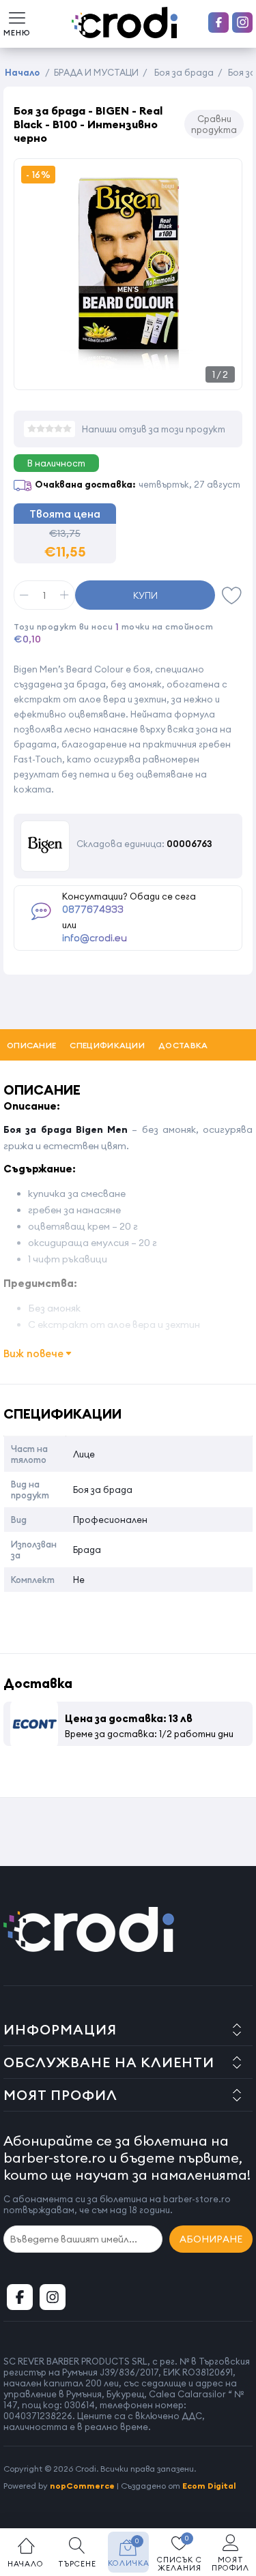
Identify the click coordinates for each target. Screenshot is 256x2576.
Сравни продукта (214, 124)
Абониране (211, 2239)
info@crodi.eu (95, 938)
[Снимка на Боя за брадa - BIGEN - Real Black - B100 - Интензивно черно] (128, 375)
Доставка (183, 1045)
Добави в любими (232, 595)
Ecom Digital (209, 2486)
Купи (145, 595)
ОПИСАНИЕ (31, 1045)
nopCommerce (82, 2486)
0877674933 (93, 910)
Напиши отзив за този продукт (154, 429)
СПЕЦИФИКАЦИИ (107, 1045)
